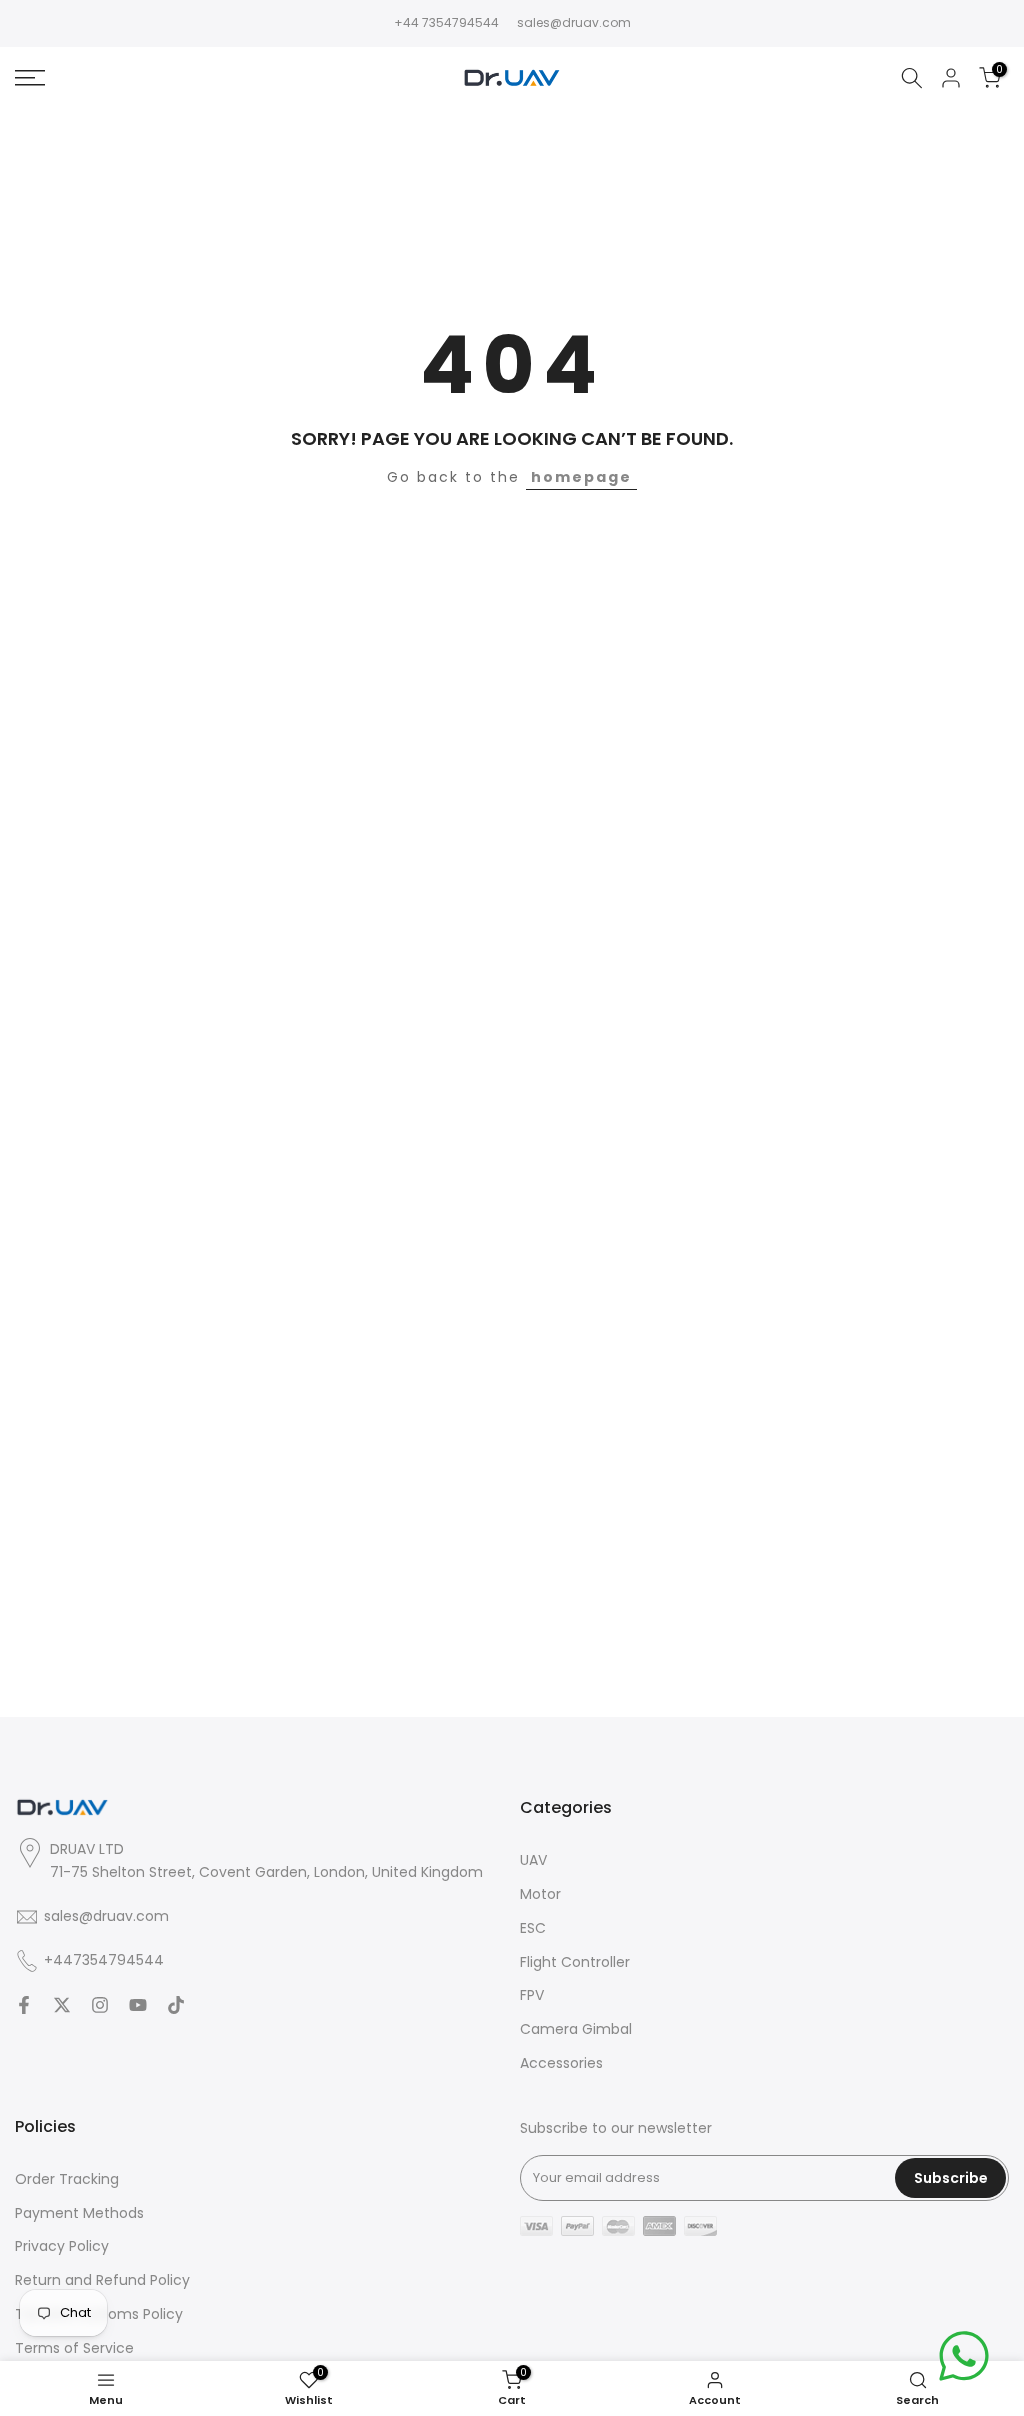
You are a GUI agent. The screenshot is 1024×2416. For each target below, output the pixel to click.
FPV (532, 1995)
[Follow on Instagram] (100, 2005)
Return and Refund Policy (102, 2280)
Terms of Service (74, 2348)
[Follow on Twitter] (62, 2005)
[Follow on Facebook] (24, 2005)
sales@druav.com (574, 22)
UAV (533, 1860)
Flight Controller (575, 1962)
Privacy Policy (62, 2246)
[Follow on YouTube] (138, 2005)
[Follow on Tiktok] (176, 2005)
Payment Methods (79, 2213)
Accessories (561, 2063)
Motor (540, 1894)
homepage (581, 477)
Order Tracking (67, 2179)
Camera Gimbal (576, 2029)
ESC (533, 1928)
